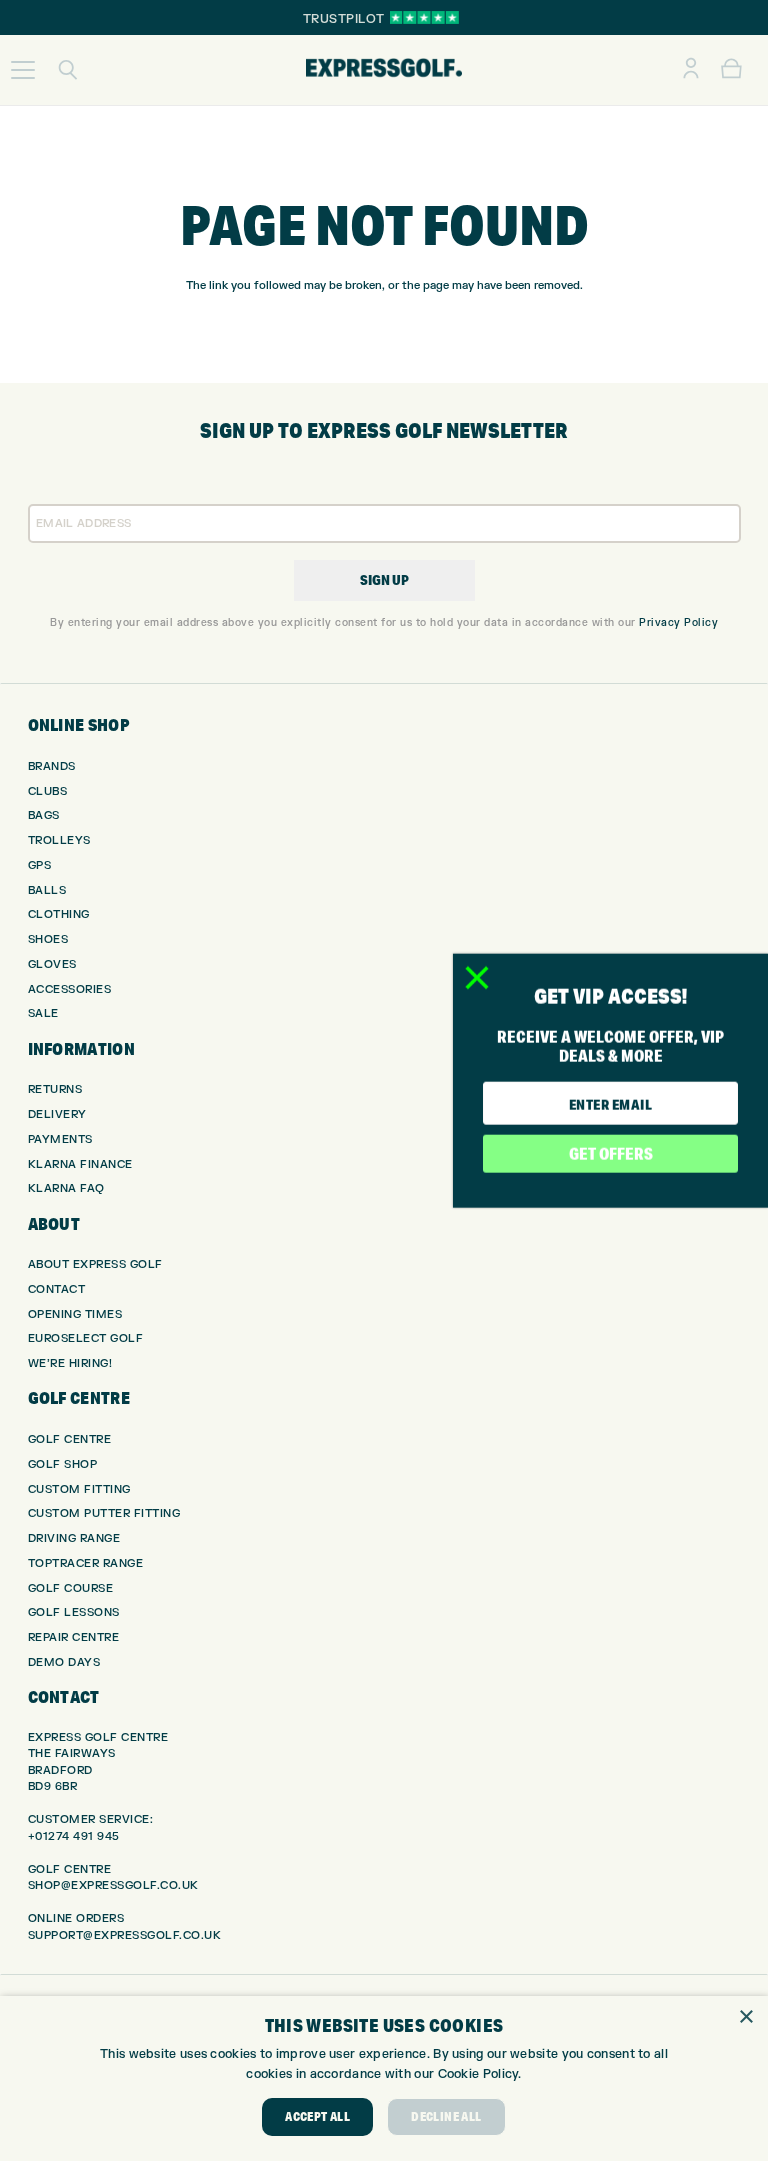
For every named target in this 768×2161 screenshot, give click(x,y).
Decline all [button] (446, 2116)
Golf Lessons (74, 1612)
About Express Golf (95, 1264)
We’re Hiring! (70, 1363)
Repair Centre (74, 1637)
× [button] (745, 2017)
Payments (60, 1139)
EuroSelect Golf (86, 1338)
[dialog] (384, 2078)
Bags (44, 815)
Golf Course (71, 1588)
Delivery (57, 1114)
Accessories (70, 989)
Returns (55, 1089)
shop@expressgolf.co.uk (113, 1885)
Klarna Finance (80, 1164)
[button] (23, 70)
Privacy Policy (678, 622)
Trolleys (59, 840)
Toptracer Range (86, 1563)
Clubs (48, 791)
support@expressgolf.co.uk (125, 1935)
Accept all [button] (317, 2116)
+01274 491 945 (74, 1836)
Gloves (52, 964)
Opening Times (75, 1314)
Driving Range (74, 1538)
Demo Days (64, 1662)
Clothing (59, 914)
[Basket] (731, 70)
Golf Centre (70, 1439)
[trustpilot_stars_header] (424, 17)
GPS (40, 865)
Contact (57, 1289)
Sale (43, 1013)
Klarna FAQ (66, 1188)
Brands (52, 766)
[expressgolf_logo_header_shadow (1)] (384, 70)
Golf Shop (63, 1464)
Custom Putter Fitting (104, 1513)
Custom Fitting (79, 1489)
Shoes (48, 939)
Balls (47, 890)
